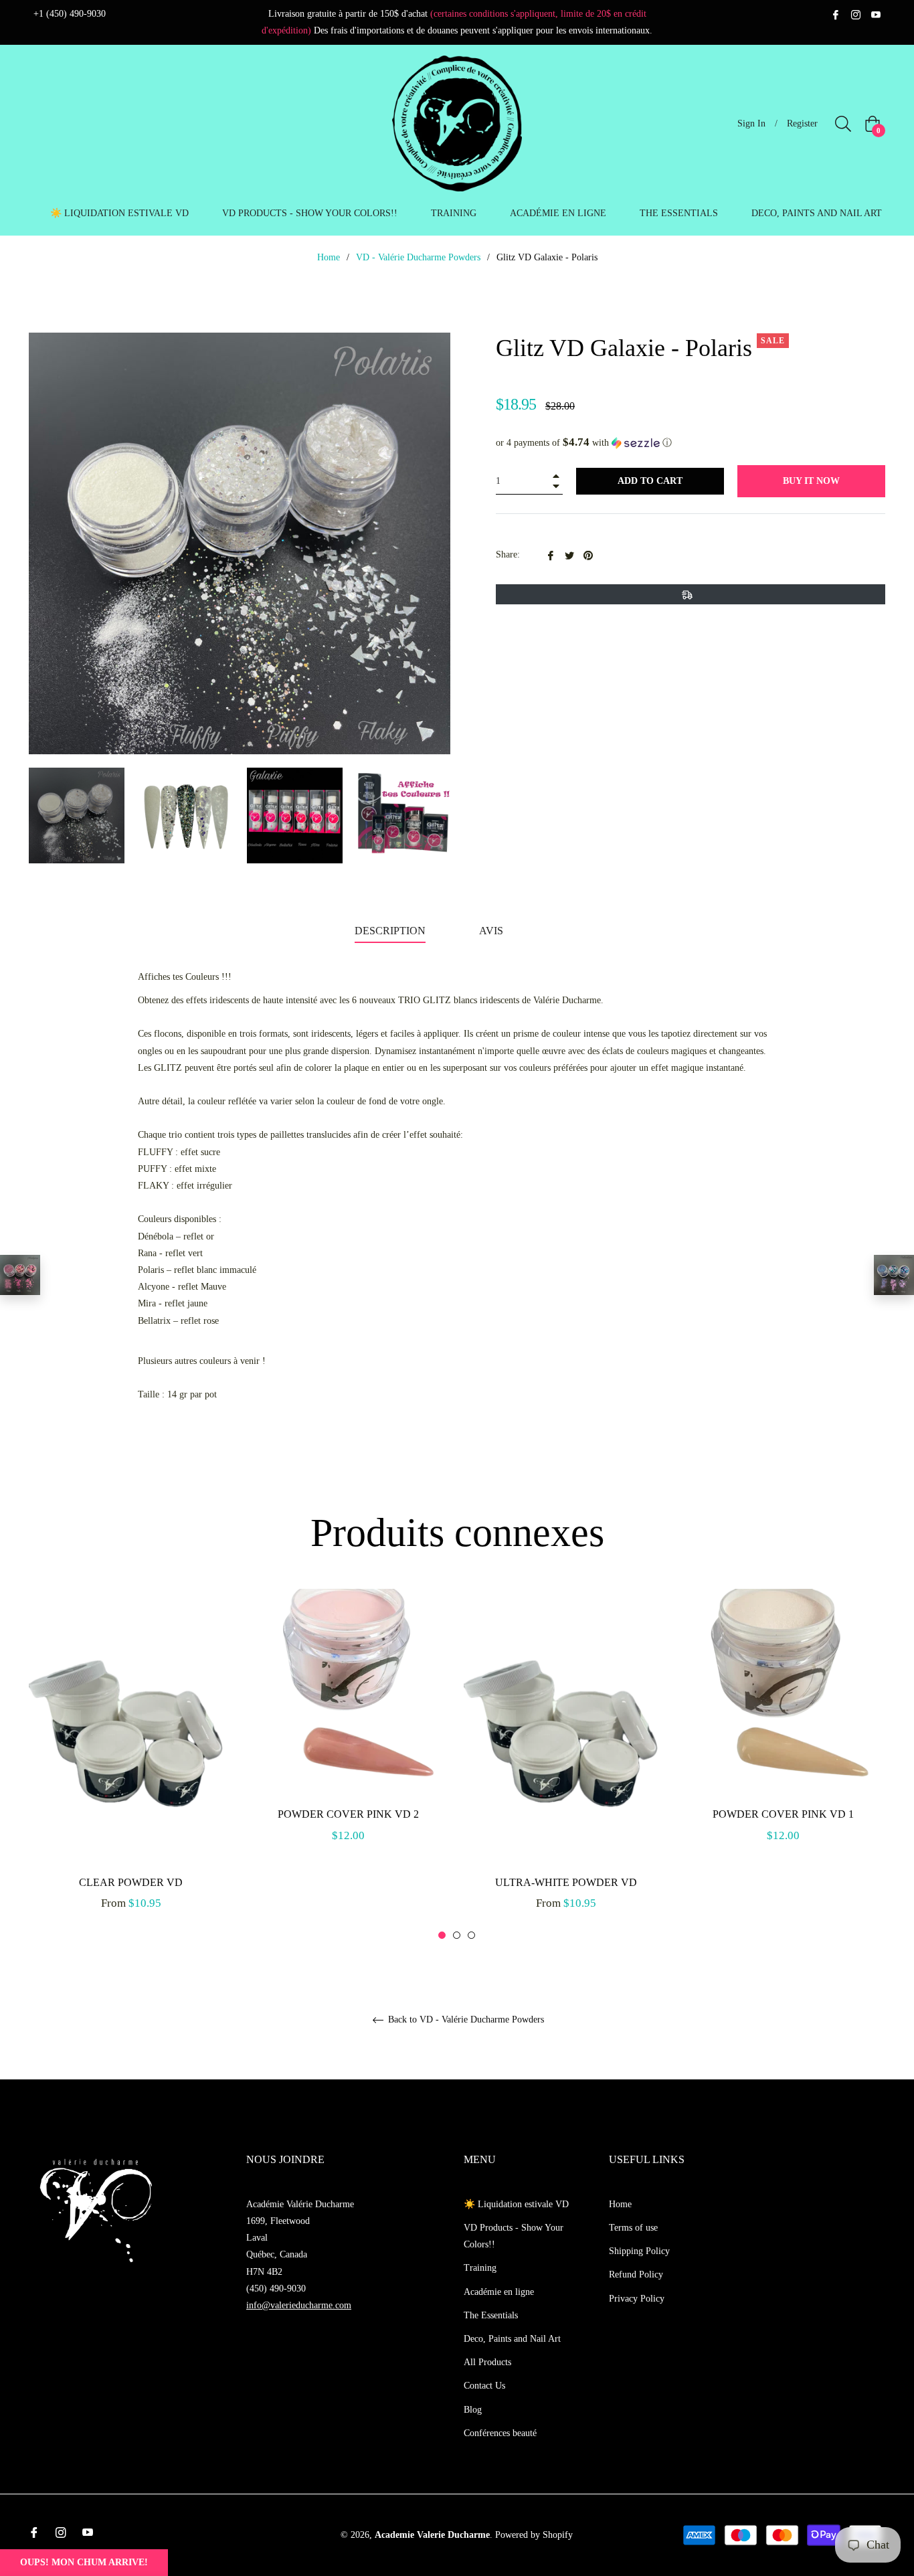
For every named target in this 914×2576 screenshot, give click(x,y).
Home (329, 257)
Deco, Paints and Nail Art (512, 2339)
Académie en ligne (499, 2292)
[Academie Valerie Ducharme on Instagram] (856, 14)
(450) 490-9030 (276, 2289)
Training (480, 2268)
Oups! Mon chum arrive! (84, 2562)
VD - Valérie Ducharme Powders (418, 257)
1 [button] (442, 1935)
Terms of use (633, 2228)
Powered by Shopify (534, 2535)
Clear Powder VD (131, 1882)
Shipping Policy (639, 2251)
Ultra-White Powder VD (566, 1882)
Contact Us (484, 2386)
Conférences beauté (500, 2433)
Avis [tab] (492, 931)
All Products (487, 2362)
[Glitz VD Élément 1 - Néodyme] (20, 1275)
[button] (691, 443)
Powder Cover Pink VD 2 (348, 1814)
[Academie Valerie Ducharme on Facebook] (836, 14)
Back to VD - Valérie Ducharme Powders (465, 2020)
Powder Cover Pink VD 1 (783, 1814)
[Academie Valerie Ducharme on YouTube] (876, 14)
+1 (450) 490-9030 (70, 14)
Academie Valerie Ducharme (432, 2535)
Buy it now (811, 481)
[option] (131, 1765)
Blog (473, 2410)
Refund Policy (636, 2274)
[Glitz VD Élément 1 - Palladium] (894, 1275)
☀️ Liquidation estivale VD (516, 2204)
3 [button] (471, 1935)
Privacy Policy (637, 2299)
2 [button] (457, 1935)
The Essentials (491, 2315)
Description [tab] (390, 931)
